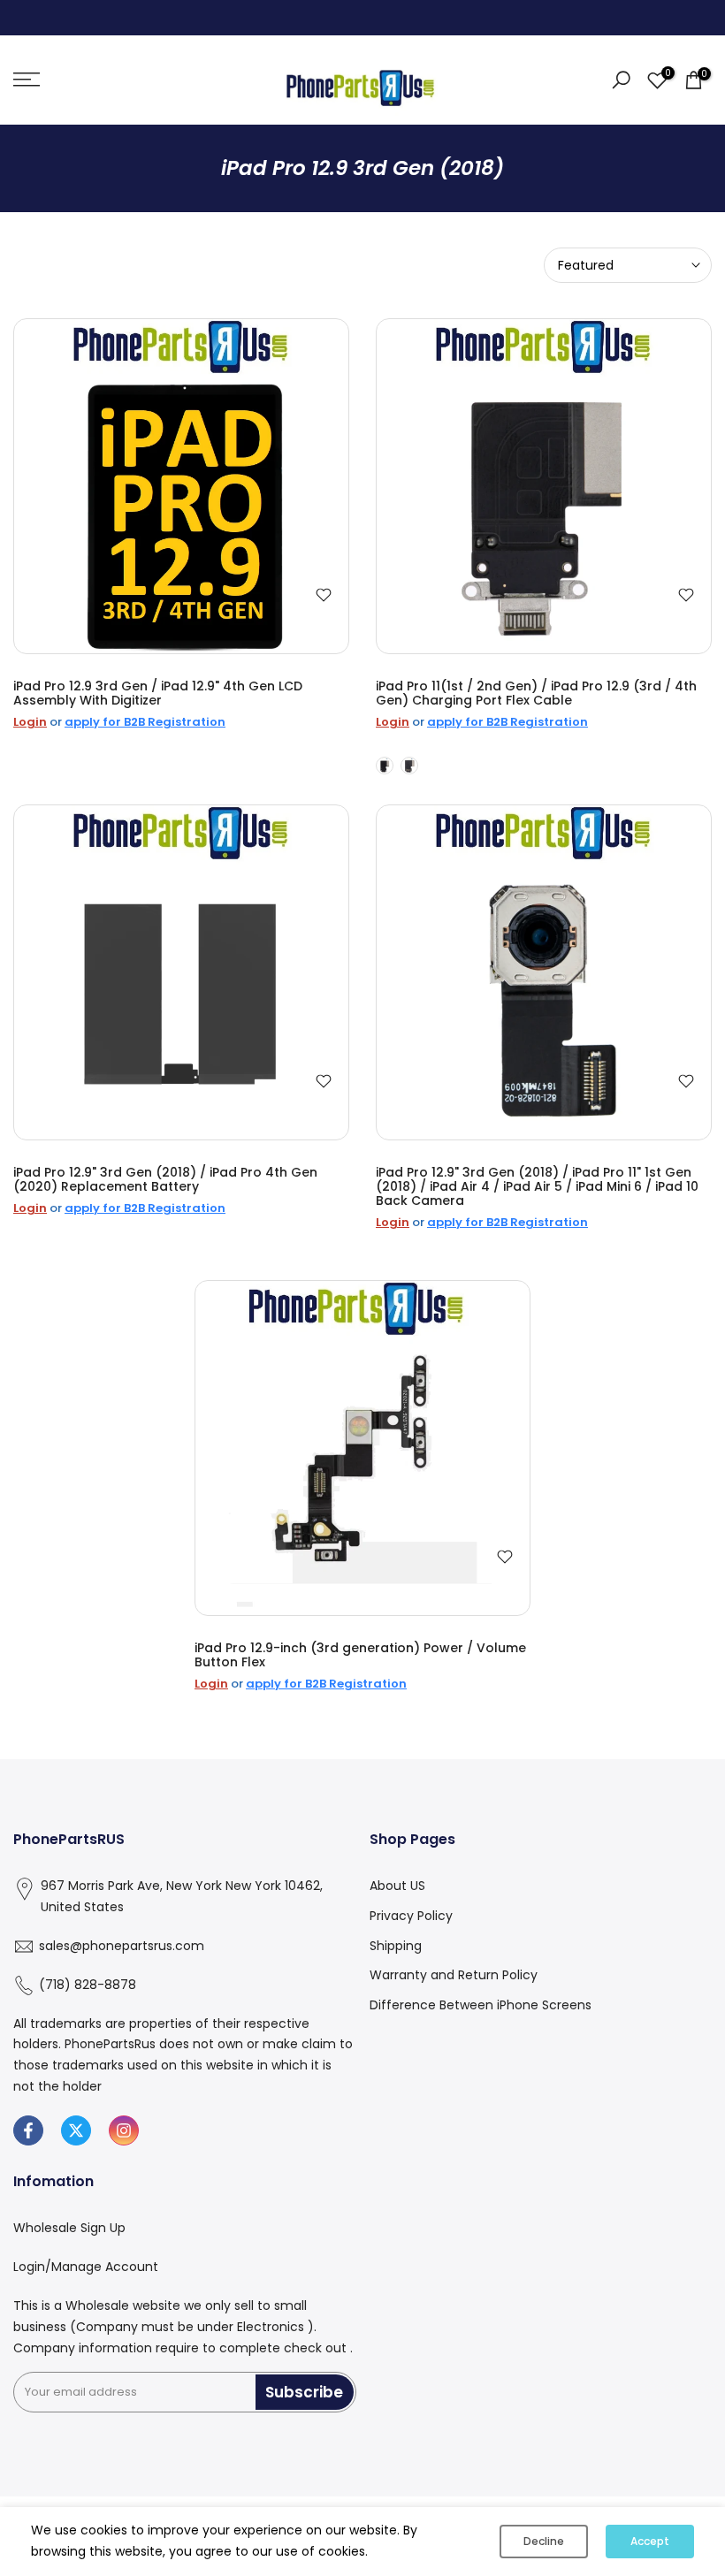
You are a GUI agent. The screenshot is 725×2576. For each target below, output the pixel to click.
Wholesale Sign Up (69, 2228)
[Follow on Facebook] (28, 2130)
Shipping (396, 1946)
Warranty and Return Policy (454, 1975)
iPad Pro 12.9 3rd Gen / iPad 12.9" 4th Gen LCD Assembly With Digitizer (158, 693)
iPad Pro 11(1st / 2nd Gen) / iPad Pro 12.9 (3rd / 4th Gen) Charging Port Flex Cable (536, 693)
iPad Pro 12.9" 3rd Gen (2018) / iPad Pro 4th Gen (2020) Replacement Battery (165, 1179)
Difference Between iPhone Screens (481, 2005)
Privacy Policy (411, 1916)
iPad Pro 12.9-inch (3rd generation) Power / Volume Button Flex (360, 1655)
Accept (650, 2541)
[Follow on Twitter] (76, 2130)
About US (397, 1886)
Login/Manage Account (86, 2267)
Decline (544, 2541)
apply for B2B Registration (145, 722)
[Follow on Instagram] (124, 2130)
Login (30, 722)
